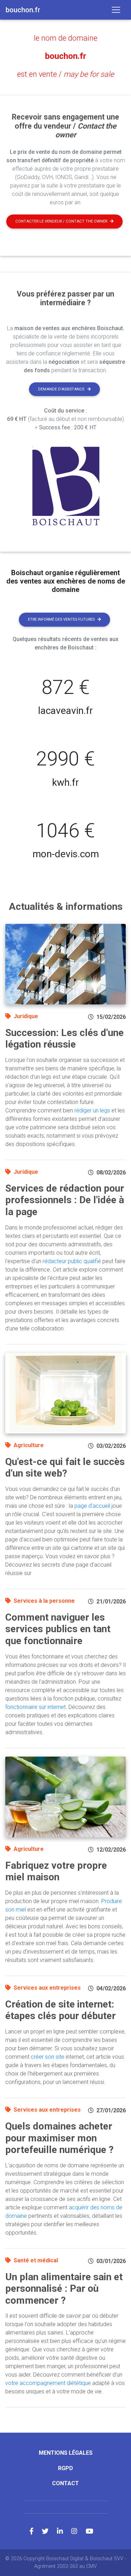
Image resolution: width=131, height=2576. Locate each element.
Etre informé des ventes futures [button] (61, 619)
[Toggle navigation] (116, 10)
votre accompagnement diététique (48, 2383)
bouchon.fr (66, 56)
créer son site (48, 2057)
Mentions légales (66, 2453)
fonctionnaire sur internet (35, 1707)
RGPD (65, 2468)
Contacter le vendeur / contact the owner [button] (61, 221)
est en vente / (65, 74)
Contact (65, 2483)
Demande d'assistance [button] (61, 389)
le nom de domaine (66, 38)
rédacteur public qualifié (72, 1261)
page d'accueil (92, 1506)
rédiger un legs (92, 1110)
